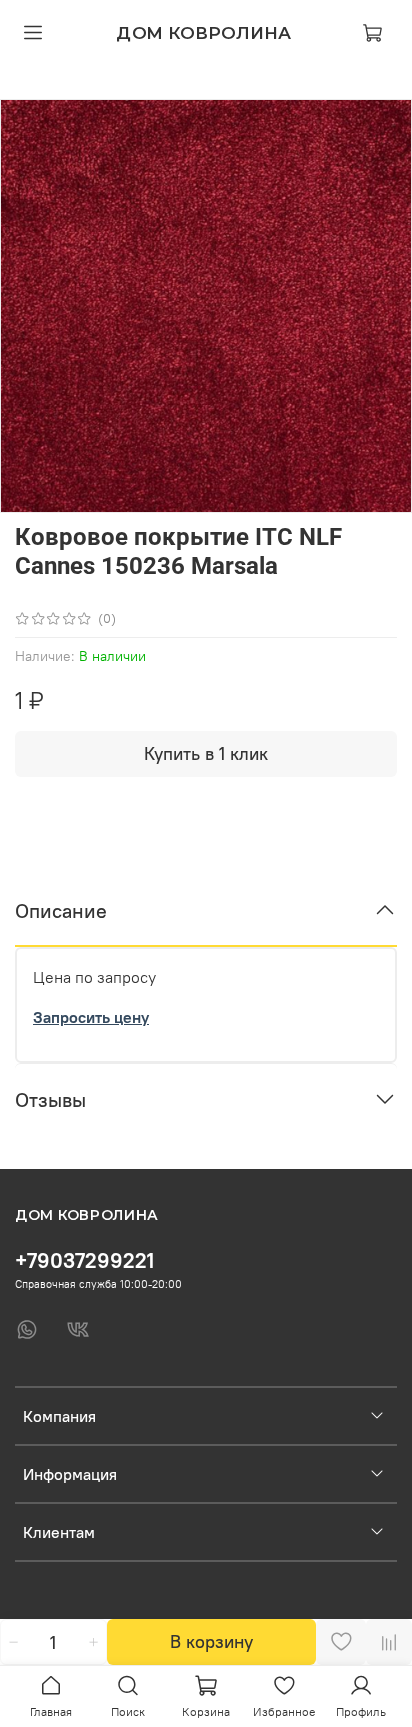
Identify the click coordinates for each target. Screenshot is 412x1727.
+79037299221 (84, 1260)
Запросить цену (91, 1017)
